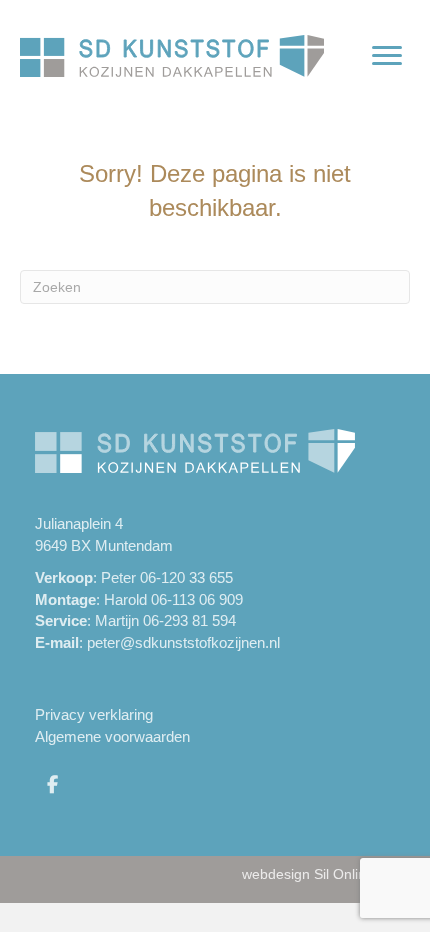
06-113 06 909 (197, 599)
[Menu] (387, 56)
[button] (52, 784)
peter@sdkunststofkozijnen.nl (183, 642)
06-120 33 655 (186, 577)
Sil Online (344, 874)
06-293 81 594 (189, 620)
